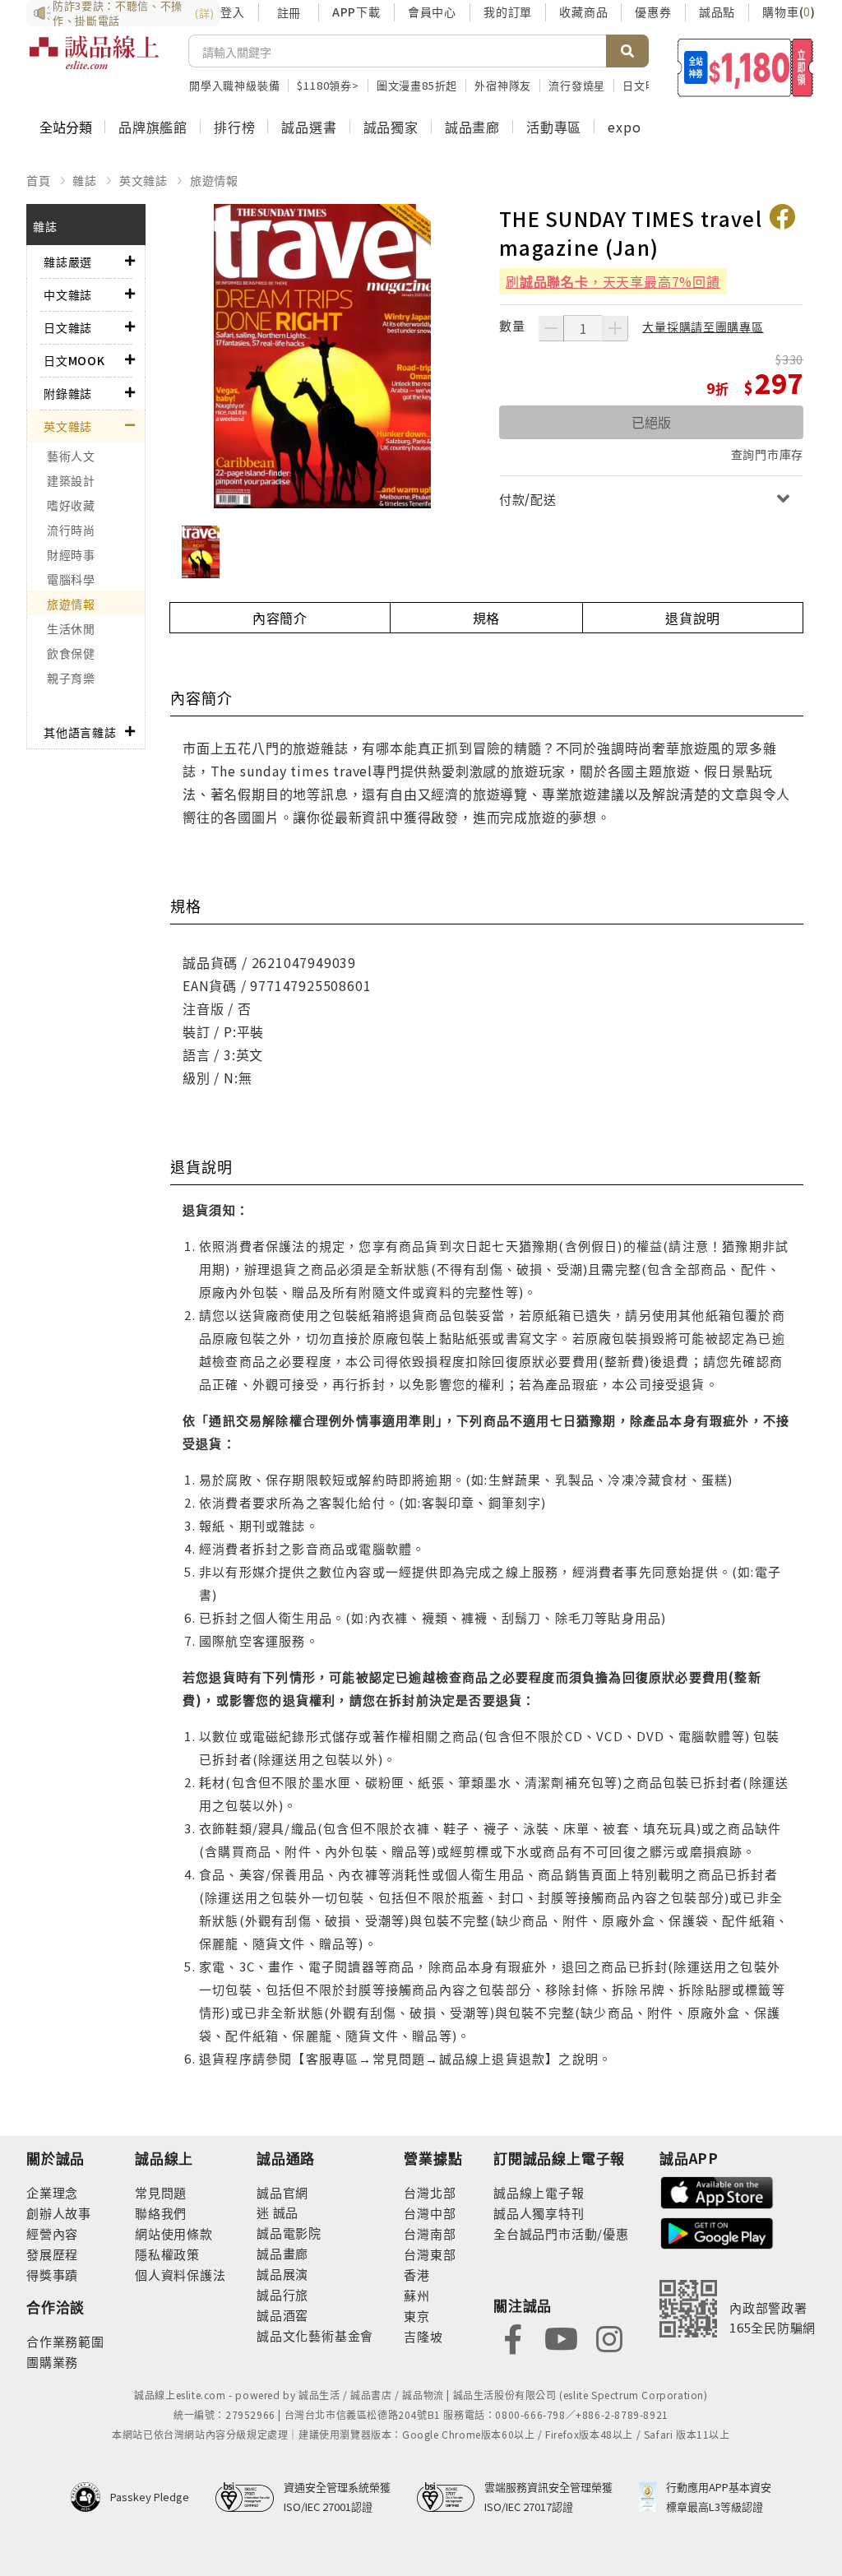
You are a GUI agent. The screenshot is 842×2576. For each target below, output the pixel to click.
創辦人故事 (59, 2213)
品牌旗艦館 (153, 127)
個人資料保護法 (180, 2275)
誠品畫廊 (472, 127)
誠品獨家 (391, 127)
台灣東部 (430, 2254)
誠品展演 (282, 2274)
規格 (487, 618)
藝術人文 (71, 456)
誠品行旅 (282, 2294)
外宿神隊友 (503, 85)
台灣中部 (430, 2213)
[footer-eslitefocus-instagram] (609, 2337)
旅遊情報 (214, 180)
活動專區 (554, 127)
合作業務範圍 (65, 2341)
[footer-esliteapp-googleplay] (717, 2232)
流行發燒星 (577, 85)
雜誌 (85, 180)
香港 (417, 2275)
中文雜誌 (68, 294)
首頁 (39, 180)
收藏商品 (583, 12)
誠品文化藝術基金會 (315, 2335)
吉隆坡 (423, 2336)
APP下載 (356, 12)
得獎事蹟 (52, 2275)
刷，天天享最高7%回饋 (613, 281)
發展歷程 (52, 2254)
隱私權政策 (167, 2254)
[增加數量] (615, 328)
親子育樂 (71, 678)
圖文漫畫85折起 (417, 85)
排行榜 (234, 127)
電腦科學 (71, 579)
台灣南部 (430, 2233)
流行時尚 (71, 530)
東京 (417, 2316)
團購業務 (52, 2362)
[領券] (745, 67)
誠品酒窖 (282, 2315)
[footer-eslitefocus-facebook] (513, 2337)
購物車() (789, 12)
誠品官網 (282, 2192)
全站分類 (66, 127)
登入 (233, 12)
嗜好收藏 (71, 505)
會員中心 (432, 12)
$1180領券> (328, 85)
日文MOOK (74, 360)
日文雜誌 (68, 327)
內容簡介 (280, 618)
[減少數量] (551, 328)
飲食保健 (71, 653)
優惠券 (653, 12)
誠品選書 (309, 127)
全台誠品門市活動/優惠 (561, 2233)
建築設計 (71, 480)
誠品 (284, 2212)
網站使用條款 (174, 2233)
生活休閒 (71, 628)
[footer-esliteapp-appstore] (717, 2191)
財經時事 (71, 554)
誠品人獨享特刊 (539, 2213)
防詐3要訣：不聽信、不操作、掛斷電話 (133, 13)
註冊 (289, 12)
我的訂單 (508, 12)
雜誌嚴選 (68, 262)
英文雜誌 (143, 180)
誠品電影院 (289, 2233)
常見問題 (161, 2192)
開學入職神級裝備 (234, 85)
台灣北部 (430, 2192)
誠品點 (717, 12)
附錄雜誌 (68, 393)
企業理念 (52, 2192)
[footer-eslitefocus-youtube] (561, 2337)
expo (624, 127)
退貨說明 (693, 618)
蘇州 (417, 2295)
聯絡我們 (161, 2213)
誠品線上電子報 (539, 2192)
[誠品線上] (94, 62)
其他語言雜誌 (80, 732)
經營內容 (52, 2233)
